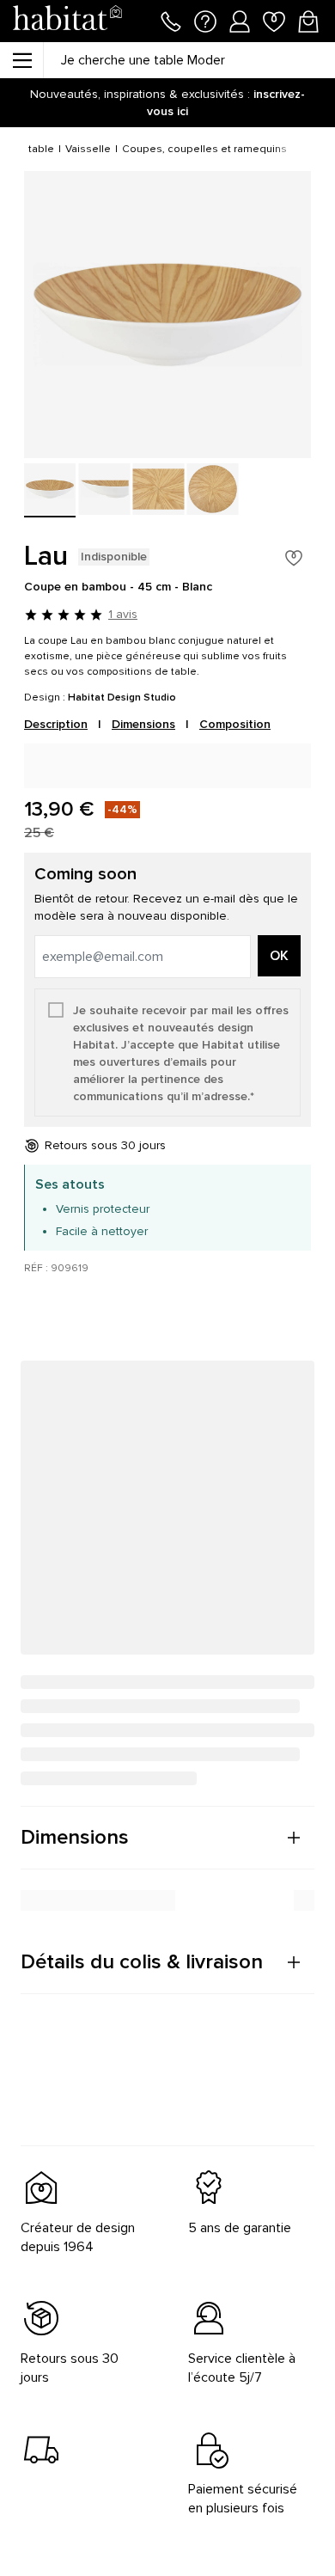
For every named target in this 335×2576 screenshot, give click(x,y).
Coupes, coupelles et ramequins (204, 149)
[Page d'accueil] (67, 21)
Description (56, 724)
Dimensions (143, 724)
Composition (235, 724)
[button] (167, 1838)
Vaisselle (88, 149)
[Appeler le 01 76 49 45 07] (171, 20)
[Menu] (21, 60)
